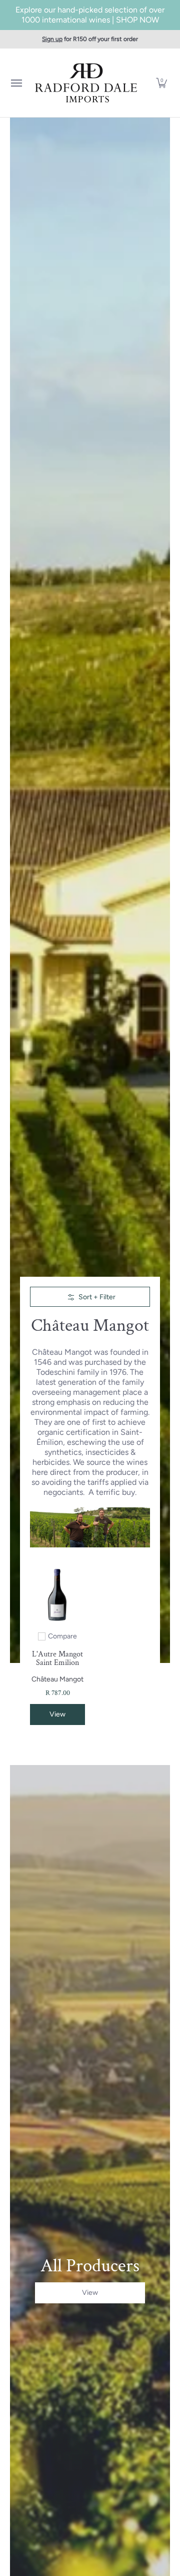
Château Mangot (57, 1679)
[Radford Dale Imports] (87, 83)
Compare (62, 1636)
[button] (161, 83)
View (57, 1714)
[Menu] (16, 83)
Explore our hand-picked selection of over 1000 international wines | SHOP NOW (90, 15)
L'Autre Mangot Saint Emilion (57, 1658)
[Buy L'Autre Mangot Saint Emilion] (57, 1595)
